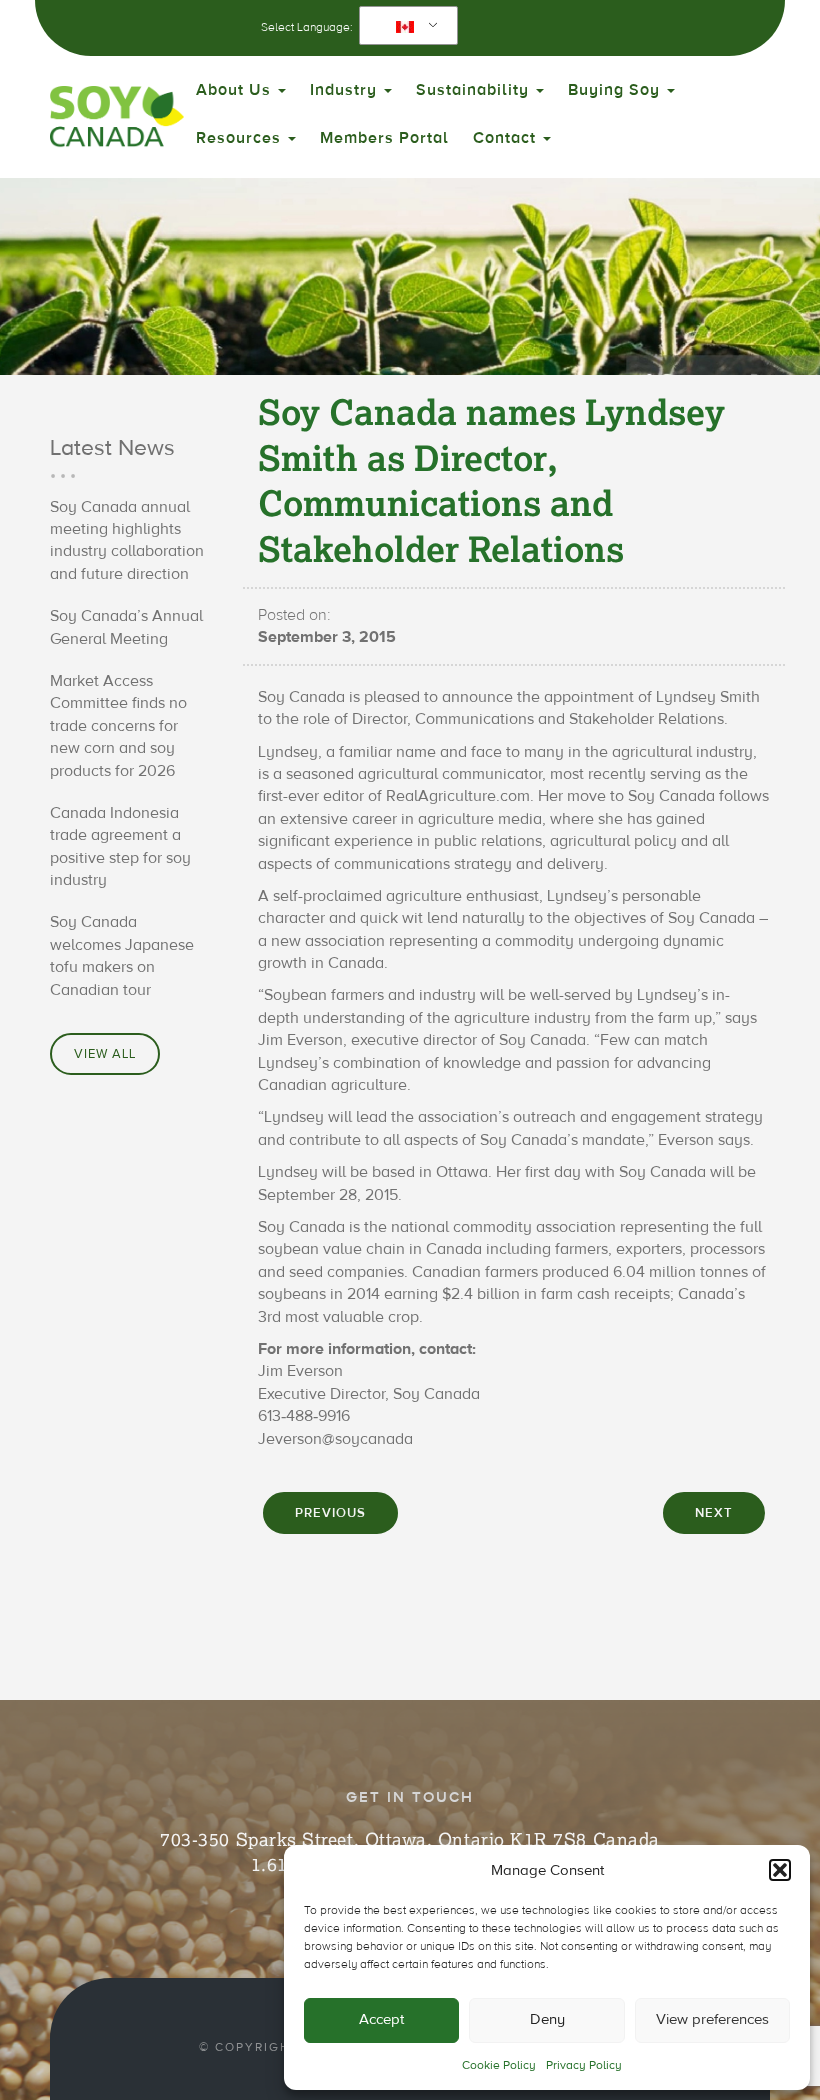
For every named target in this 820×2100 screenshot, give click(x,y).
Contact (507, 138)
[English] (405, 26)
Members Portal (384, 138)
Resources (241, 138)
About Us (236, 90)
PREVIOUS (330, 1513)
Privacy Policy (584, 2065)
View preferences (712, 2019)
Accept (381, 2019)
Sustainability (475, 90)
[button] (780, 1870)
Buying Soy (616, 90)
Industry (346, 90)
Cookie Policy (499, 2065)
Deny (547, 2019)
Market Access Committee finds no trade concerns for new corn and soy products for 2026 (118, 726)
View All (105, 1054)
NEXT (714, 1513)
